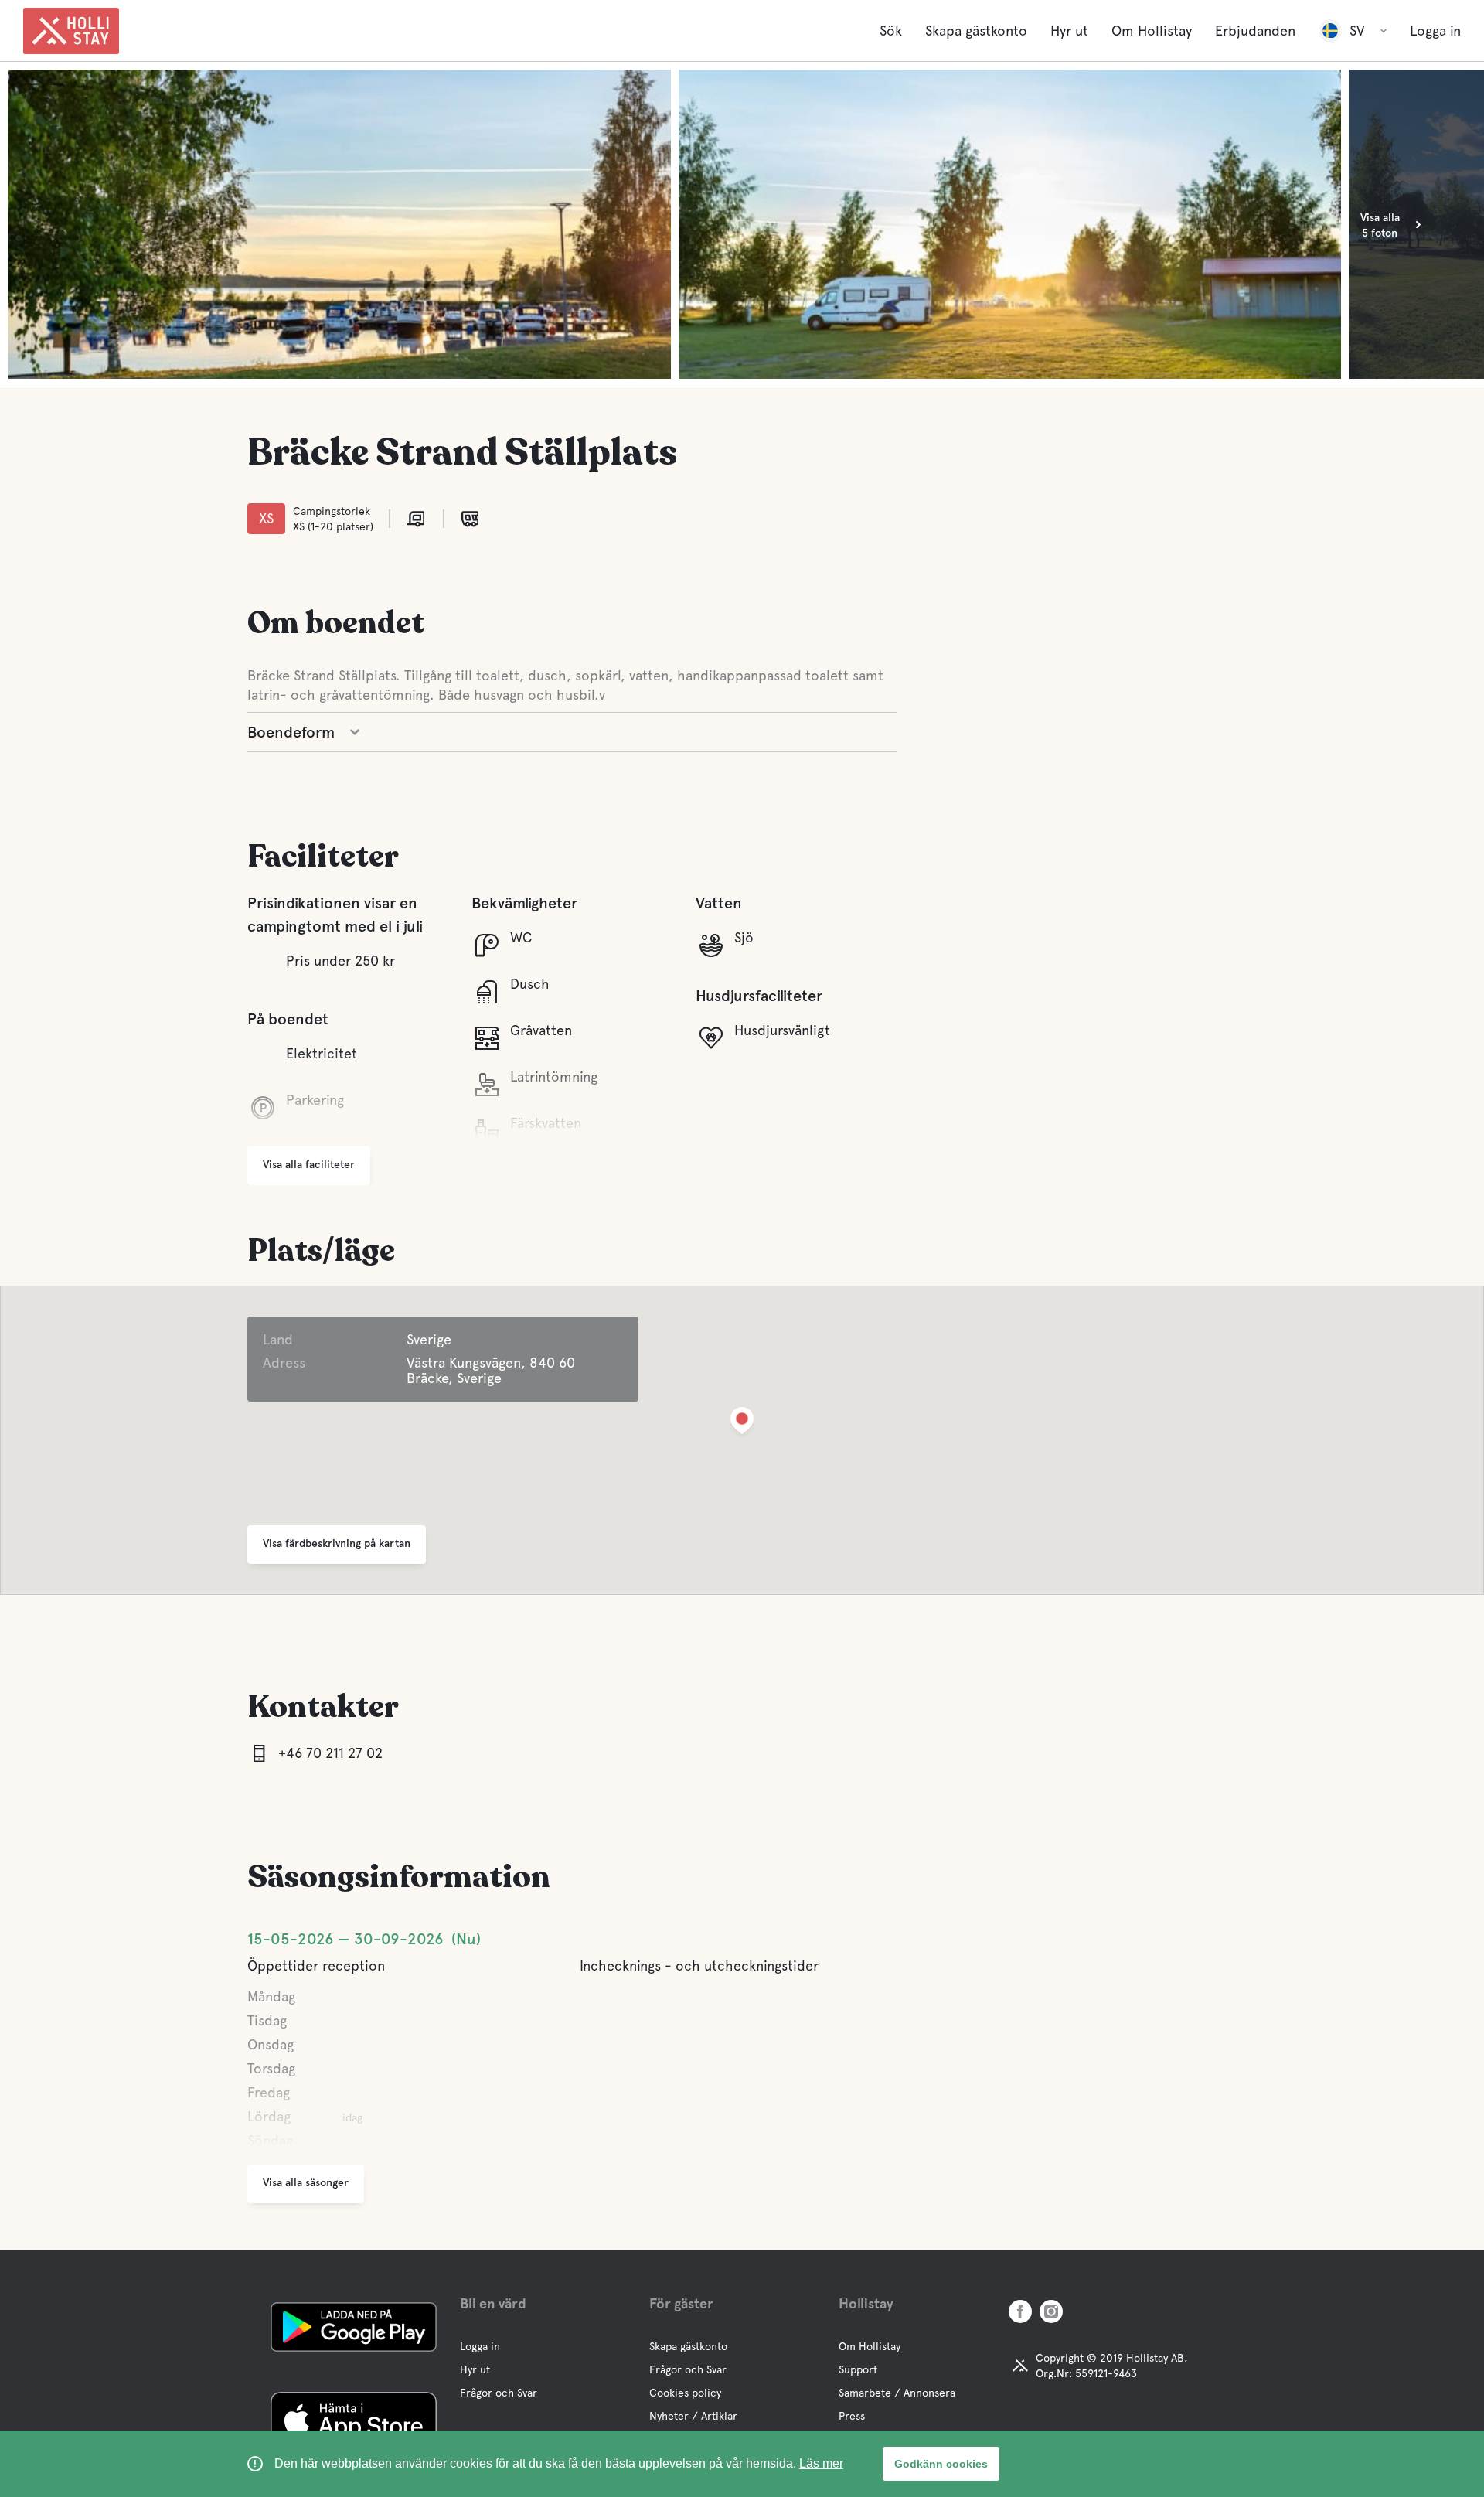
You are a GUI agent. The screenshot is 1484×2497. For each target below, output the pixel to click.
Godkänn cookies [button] (941, 2464)
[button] (742, 1424)
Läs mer (821, 2463)
